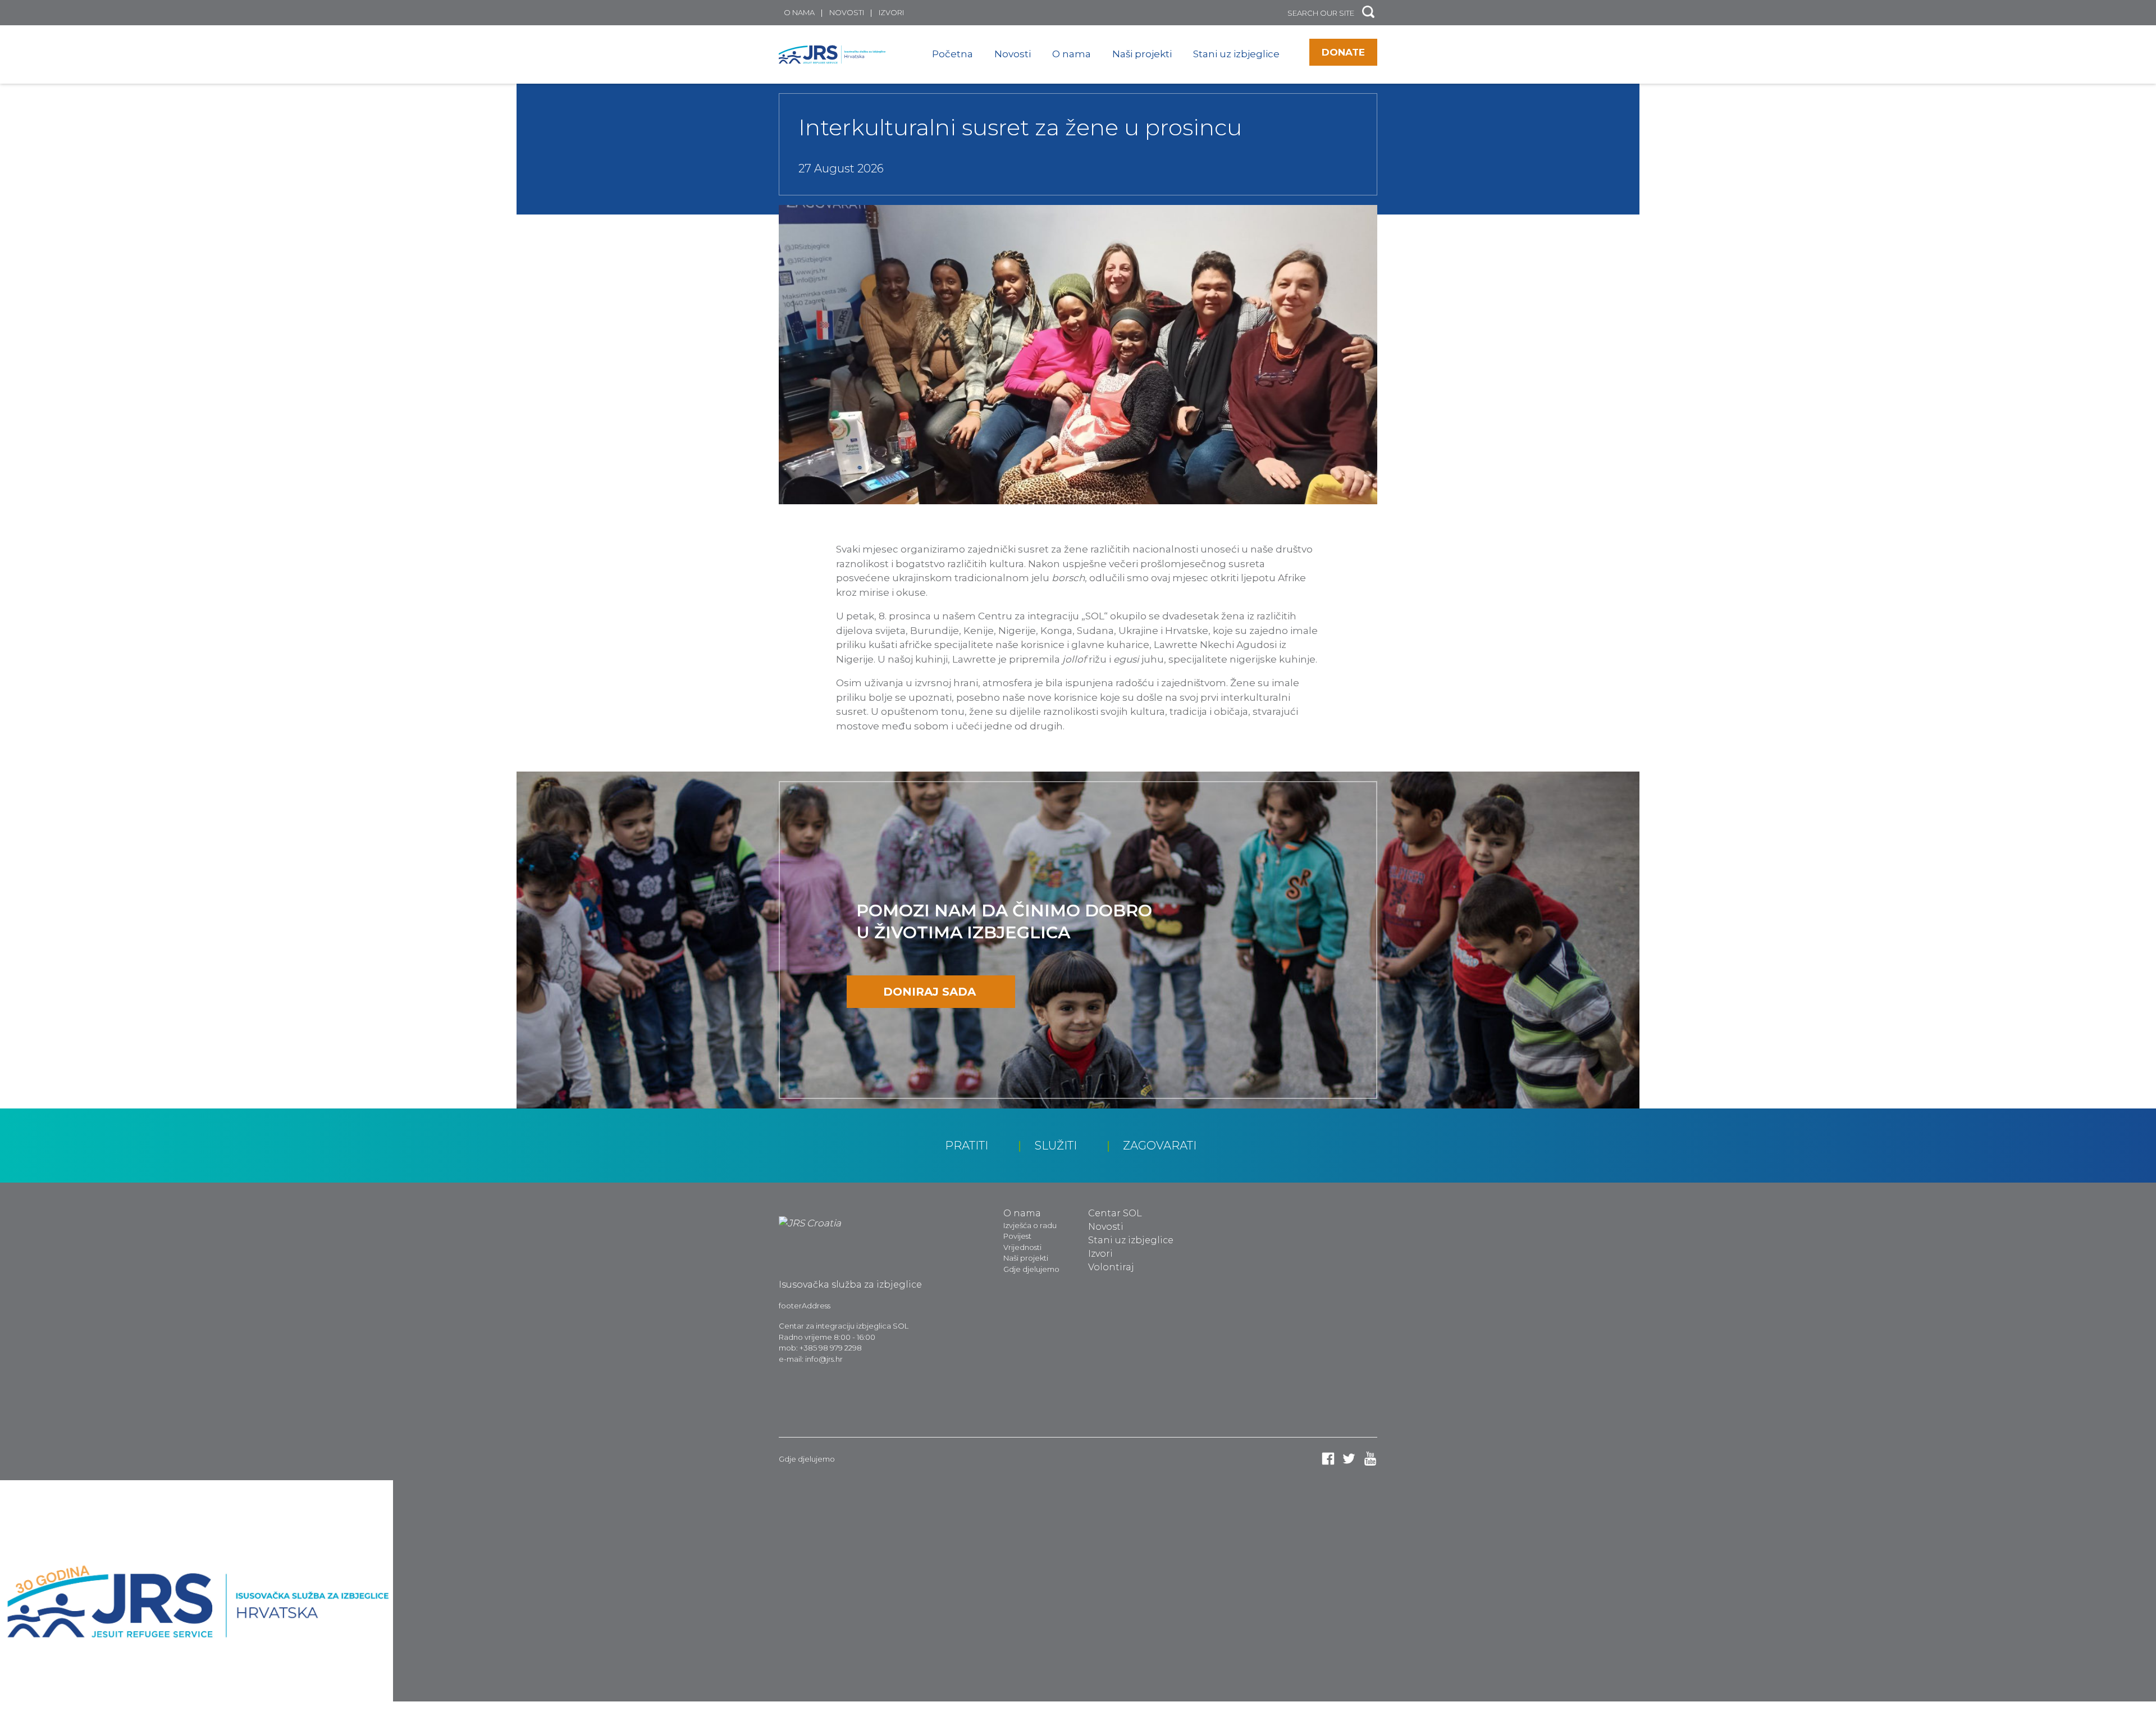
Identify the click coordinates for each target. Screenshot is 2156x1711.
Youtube (1370, 1459)
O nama (799, 12)
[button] (1368, 13)
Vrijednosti (1022, 1247)
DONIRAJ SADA (929, 992)
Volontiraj (1111, 1267)
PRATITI (967, 1146)
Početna (953, 54)
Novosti (847, 12)
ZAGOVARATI (1160, 1146)
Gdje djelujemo (1031, 1269)
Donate (1343, 52)
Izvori (891, 12)
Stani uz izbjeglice (1236, 54)
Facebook (1328, 1459)
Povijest (1017, 1236)
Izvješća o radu (1030, 1225)
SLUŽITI (1056, 1146)
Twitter (1349, 1459)
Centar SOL (1115, 1213)
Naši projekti (1142, 54)
